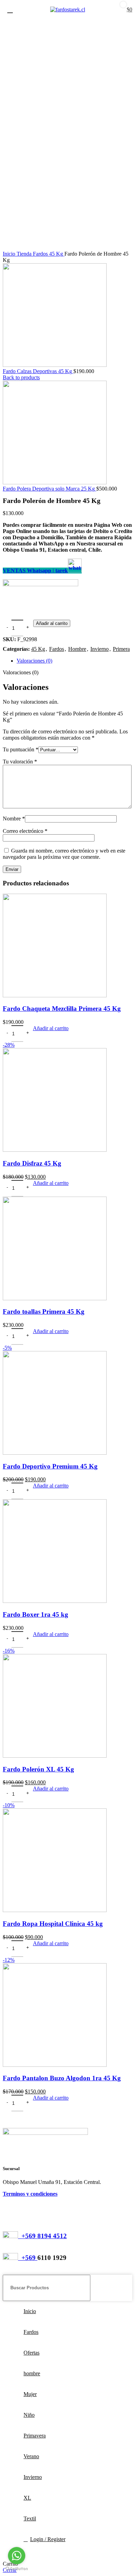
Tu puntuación (21, 749)
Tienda (25, 254)
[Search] (124, 2288)
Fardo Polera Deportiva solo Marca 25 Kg (49, 489)
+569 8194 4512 (42, 2236)
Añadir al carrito (52, 623)
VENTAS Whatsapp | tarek (35, 571)
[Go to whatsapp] (17, 2556)
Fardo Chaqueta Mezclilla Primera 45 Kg (62, 1009)
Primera (121, 649)
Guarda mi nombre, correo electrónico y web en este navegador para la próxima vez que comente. (64, 854)
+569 (28, 2258)
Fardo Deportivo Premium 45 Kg (50, 1466)
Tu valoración (20, 762)
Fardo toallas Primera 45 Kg (44, 1311)
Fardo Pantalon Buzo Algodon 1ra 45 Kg (62, 2078)
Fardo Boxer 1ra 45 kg (35, 1614)
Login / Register (48, 2539)
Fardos (41, 254)
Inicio (10, 254)
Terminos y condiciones (30, 2194)
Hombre (77, 649)
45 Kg (57, 254)
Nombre (14, 819)
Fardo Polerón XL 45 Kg (38, 1769)
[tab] (74, 661)
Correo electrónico (25, 831)
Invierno (100, 649)
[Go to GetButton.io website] (17, 2569)
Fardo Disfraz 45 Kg (32, 1163)
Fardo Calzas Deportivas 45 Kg (38, 371)
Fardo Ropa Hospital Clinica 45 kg (53, 1924)
